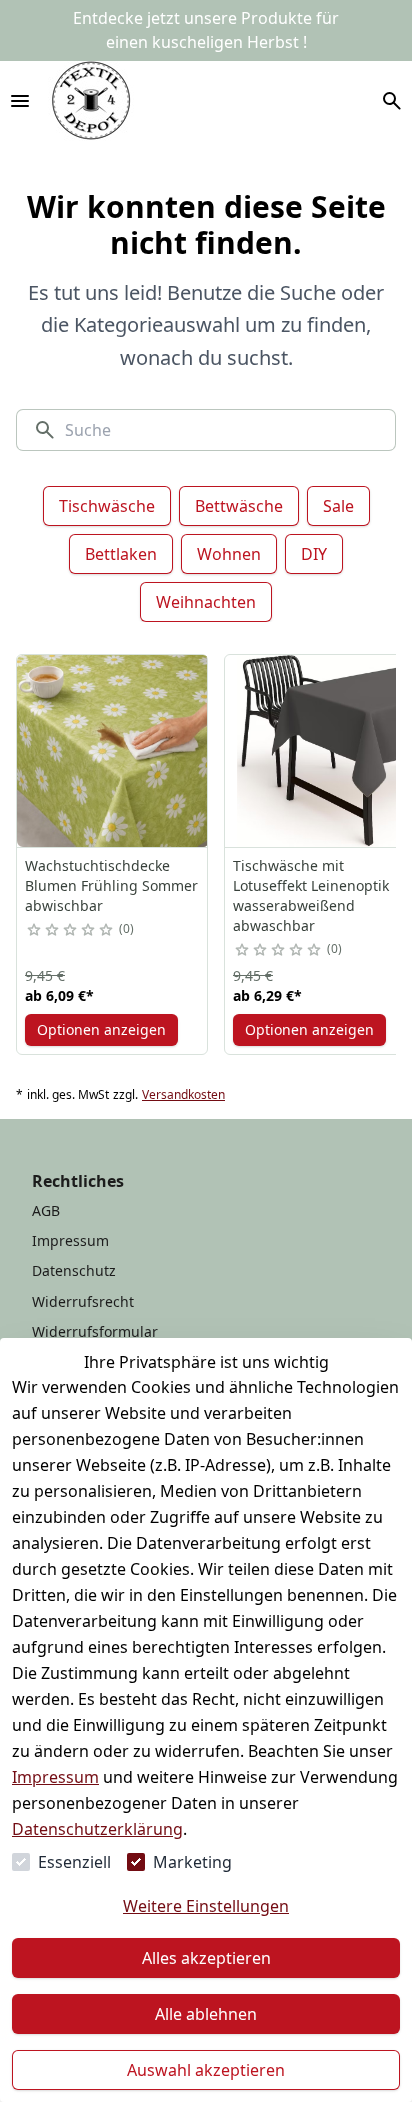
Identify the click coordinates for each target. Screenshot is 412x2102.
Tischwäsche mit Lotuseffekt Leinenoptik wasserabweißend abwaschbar (311, 895)
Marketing (192, 1862)
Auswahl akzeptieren (206, 2070)
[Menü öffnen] (20, 101)
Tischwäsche (107, 506)
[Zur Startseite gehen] (91, 101)
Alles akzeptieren (206, 1958)
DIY (314, 554)
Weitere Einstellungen (206, 1906)
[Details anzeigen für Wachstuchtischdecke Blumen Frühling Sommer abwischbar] (113, 751)
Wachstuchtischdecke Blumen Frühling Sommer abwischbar (111, 885)
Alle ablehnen (206, 2014)
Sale (338, 506)
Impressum (55, 1777)
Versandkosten (183, 1095)
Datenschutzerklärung (97, 1829)
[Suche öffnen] (392, 101)
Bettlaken (121, 554)
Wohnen (229, 554)
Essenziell (74, 1862)
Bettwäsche (239, 506)
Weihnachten (206, 602)
